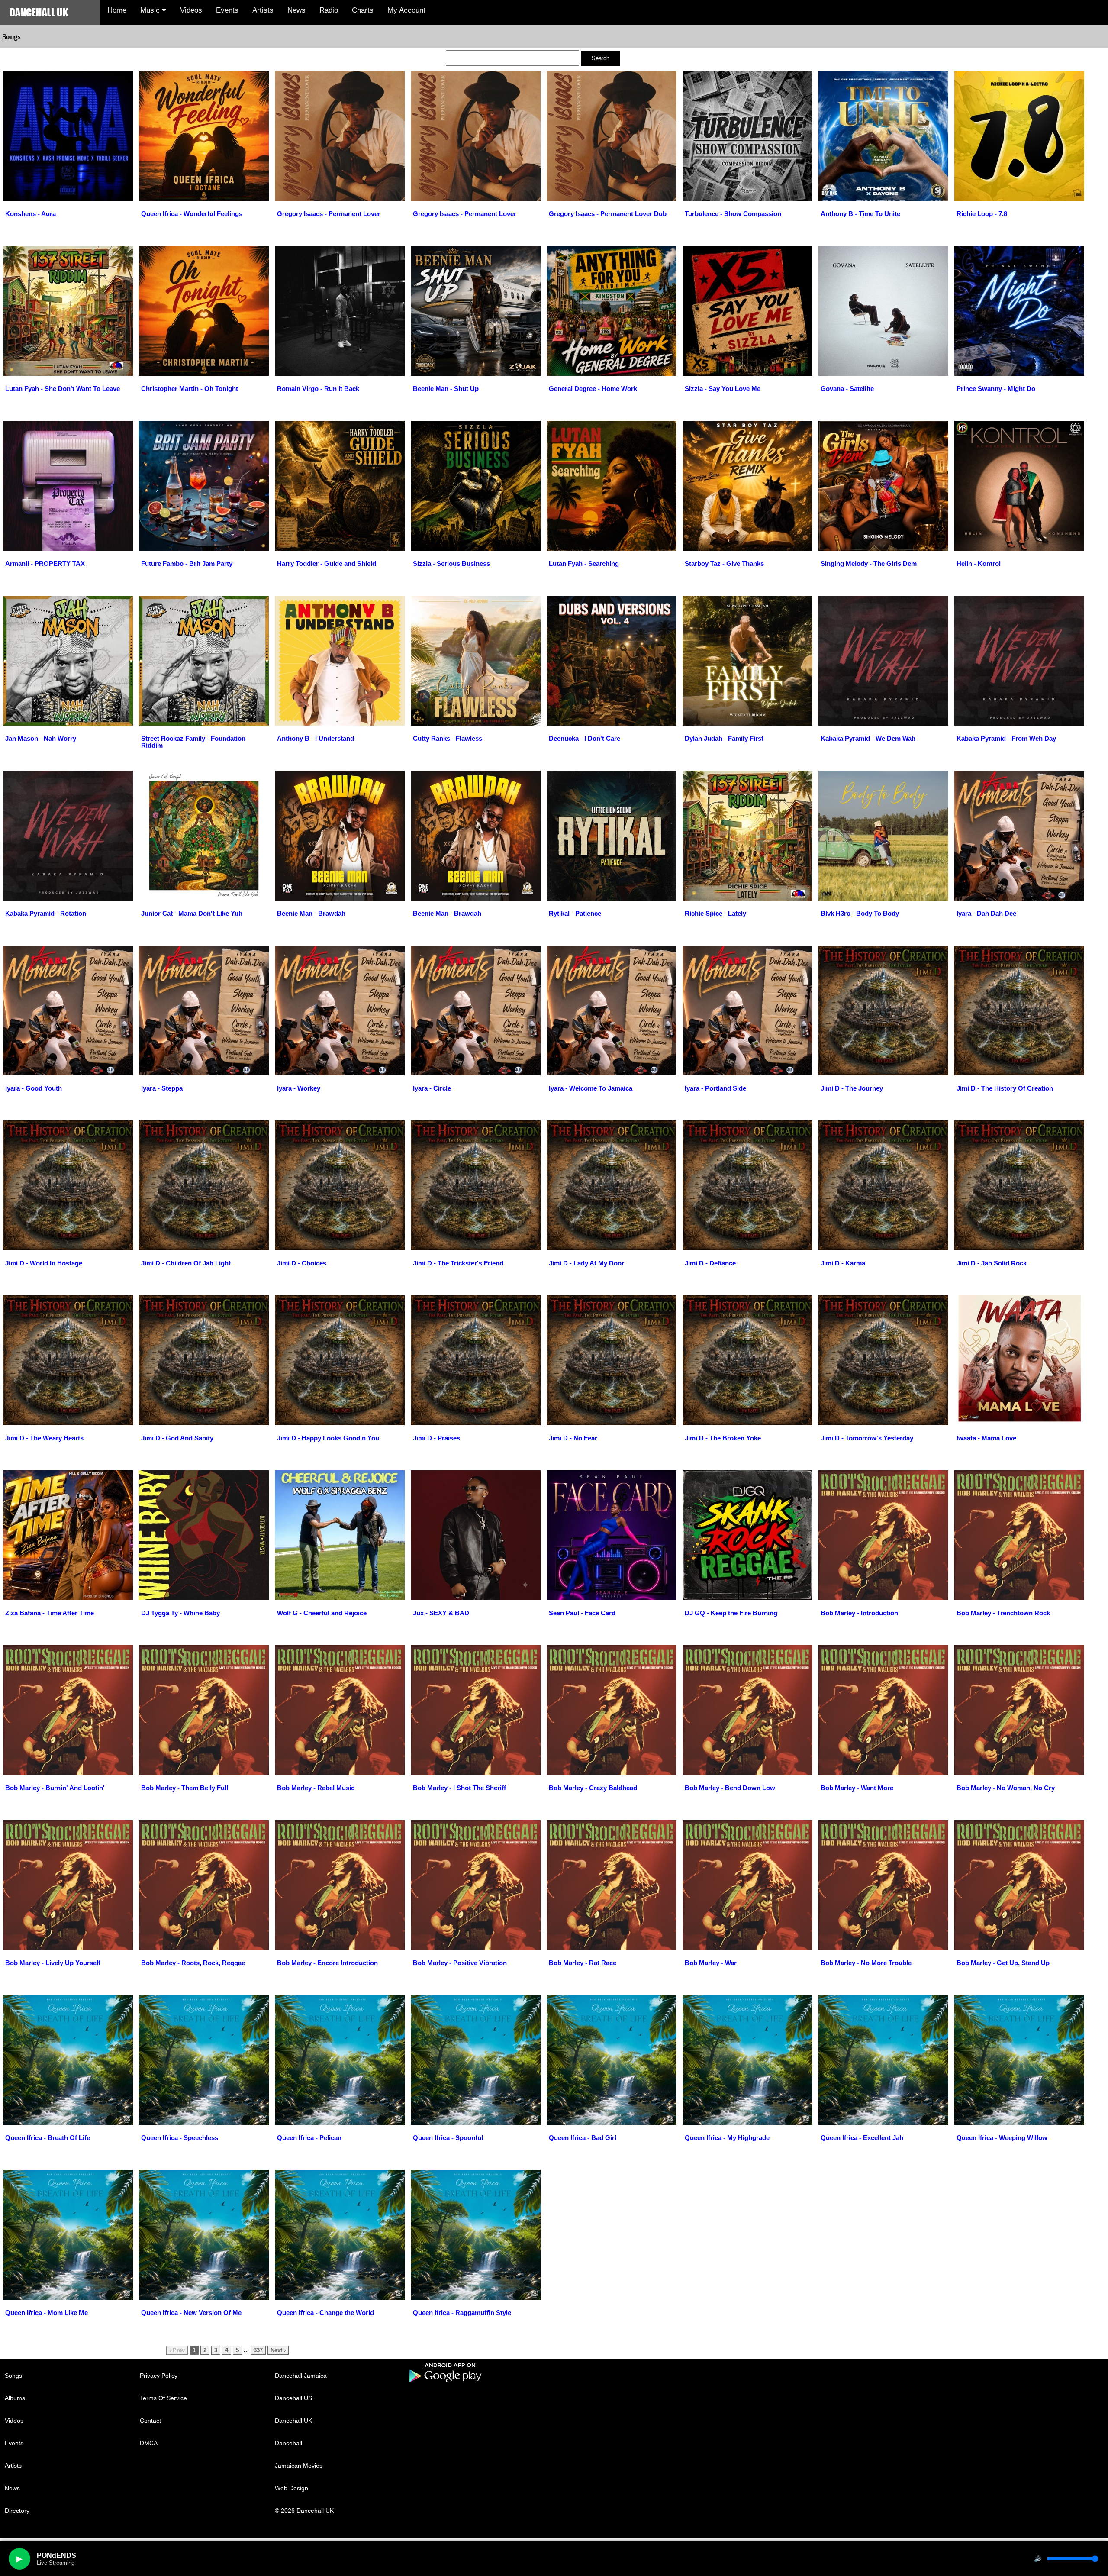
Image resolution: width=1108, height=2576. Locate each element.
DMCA (149, 2443)
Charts (363, 10)
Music (151, 10)
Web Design (291, 2488)
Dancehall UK (293, 2421)
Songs (13, 2376)
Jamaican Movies (299, 2466)
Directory (17, 2511)
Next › (278, 2350)
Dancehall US (293, 2398)
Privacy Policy (159, 2376)
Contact (150, 2421)
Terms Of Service (163, 2398)
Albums (15, 2398)
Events (227, 10)
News (296, 10)
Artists (263, 10)
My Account (406, 10)
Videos (191, 10)
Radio (329, 10)
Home (117, 10)
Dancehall (288, 2443)
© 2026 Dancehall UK (304, 2511)
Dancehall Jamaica (301, 2376)
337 (258, 2350)
